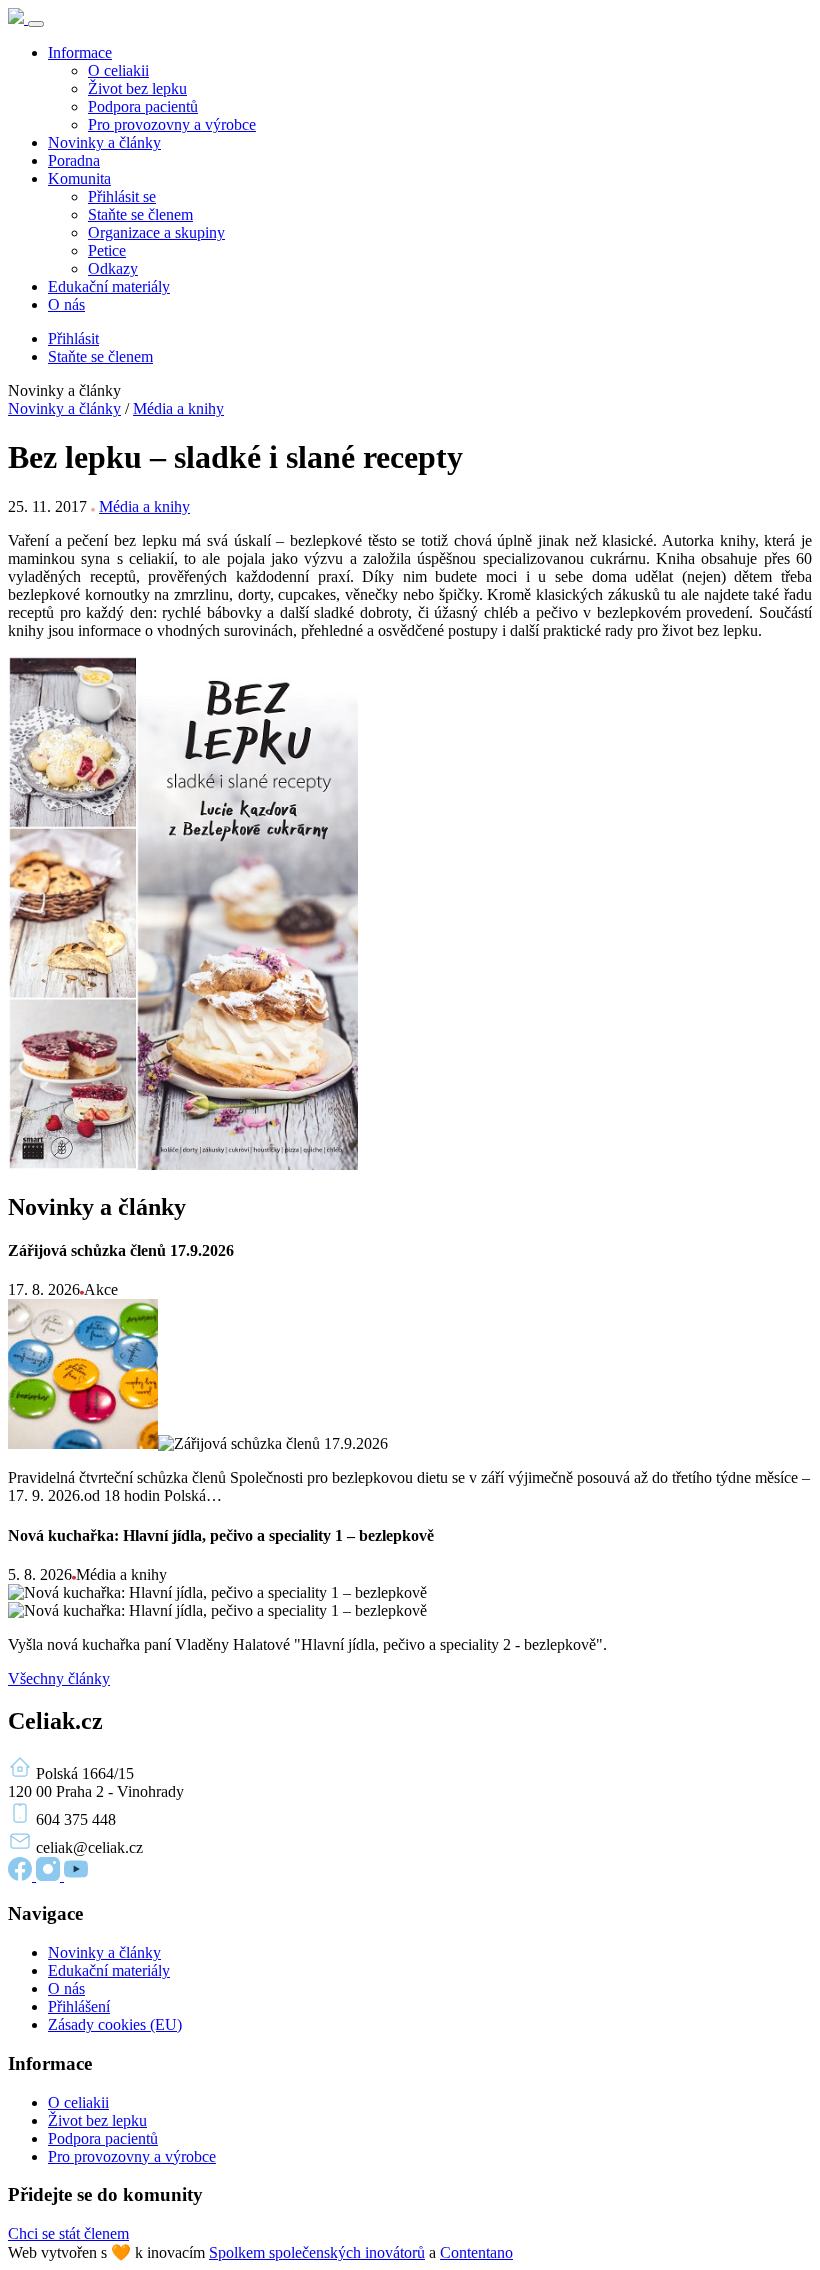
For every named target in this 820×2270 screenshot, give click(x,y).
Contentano (476, 2252)
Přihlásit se (122, 196)
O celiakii (118, 70)
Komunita (79, 178)
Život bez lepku (137, 88)
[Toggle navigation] (36, 24)
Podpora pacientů (143, 106)
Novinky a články (104, 142)
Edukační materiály (109, 286)
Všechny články (59, 1678)
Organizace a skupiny (156, 232)
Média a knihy (178, 408)
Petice (107, 250)
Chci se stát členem (68, 2233)
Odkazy (113, 268)
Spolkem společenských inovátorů (317, 2252)
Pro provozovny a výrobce (172, 124)
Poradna (74, 160)
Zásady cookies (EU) (115, 2024)
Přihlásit (73, 338)
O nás (66, 304)
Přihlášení (79, 2006)
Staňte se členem (140, 214)
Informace (80, 52)
